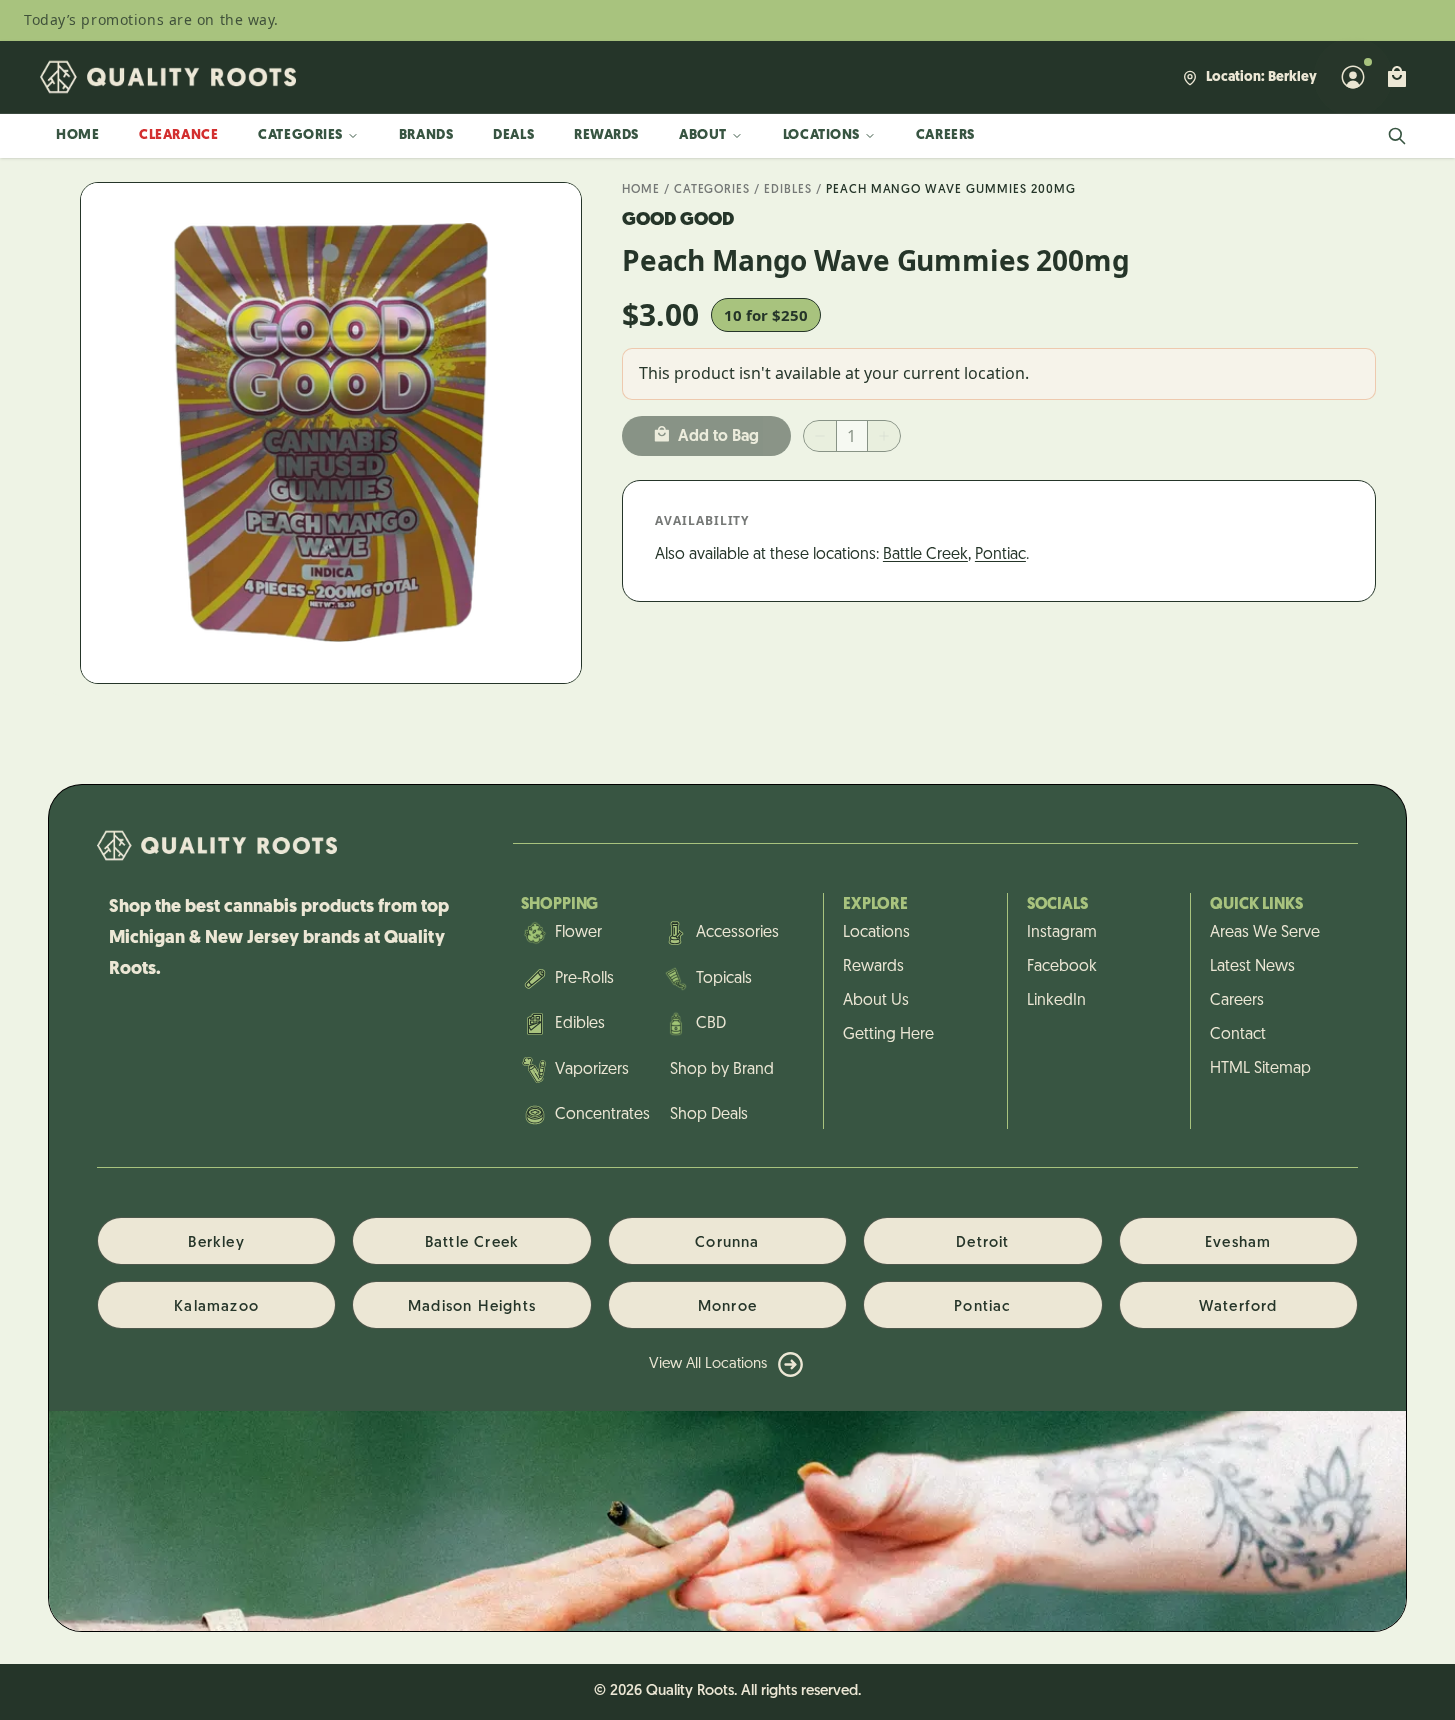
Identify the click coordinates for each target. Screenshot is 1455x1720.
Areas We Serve (1265, 933)
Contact (1238, 1035)
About (703, 135)
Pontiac (1000, 555)
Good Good (678, 221)
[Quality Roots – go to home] (168, 77)
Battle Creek (925, 555)
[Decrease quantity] (820, 436)
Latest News (1252, 967)
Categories (300, 135)
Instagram (1062, 933)
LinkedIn (1056, 1001)
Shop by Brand (722, 1070)
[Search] (1397, 136)
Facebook (1062, 967)
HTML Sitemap (1260, 1069)
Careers (945, 135)
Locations (821, 135)
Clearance (178, 135)
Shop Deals (709, 1115)
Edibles (788, 190)
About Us (876, 1001)
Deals (513, 135)
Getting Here (888, 1035)
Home (77, 135)
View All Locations (708, 1364)
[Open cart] (1397, 77)
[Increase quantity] (884, 436)
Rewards (606, 135)
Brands (426, 135)
